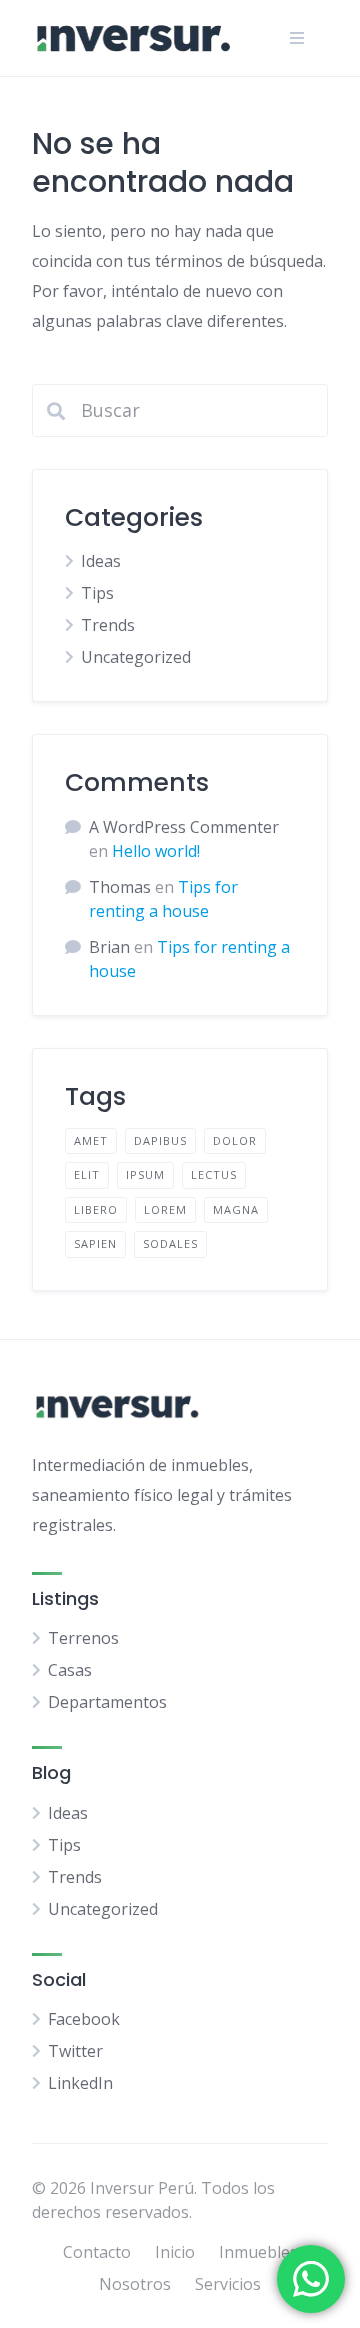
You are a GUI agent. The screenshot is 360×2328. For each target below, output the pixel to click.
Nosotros (135, 2284)
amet (91, 1140)
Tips (97, 593)
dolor (235, 1140)
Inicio (175, 2252)
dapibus (160, 1140)
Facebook (84, 2019)
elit (87, 1174)
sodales (170, 1243)
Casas (70, 1670)
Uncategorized (136, 657)
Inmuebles (258, 2252)
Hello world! (156, 851)
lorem (165, 1209)
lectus (214, 1174)
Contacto (97, 2252)
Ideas (101, 561)
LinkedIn (80, 2083)
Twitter (75, 2051)
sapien (95, 1243)
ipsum (145, 1174)
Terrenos (83, 1638)
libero (96, 1209)
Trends (108, 625)
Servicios (228, 2284)
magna (236, 1209)
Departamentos (107, 1702)
